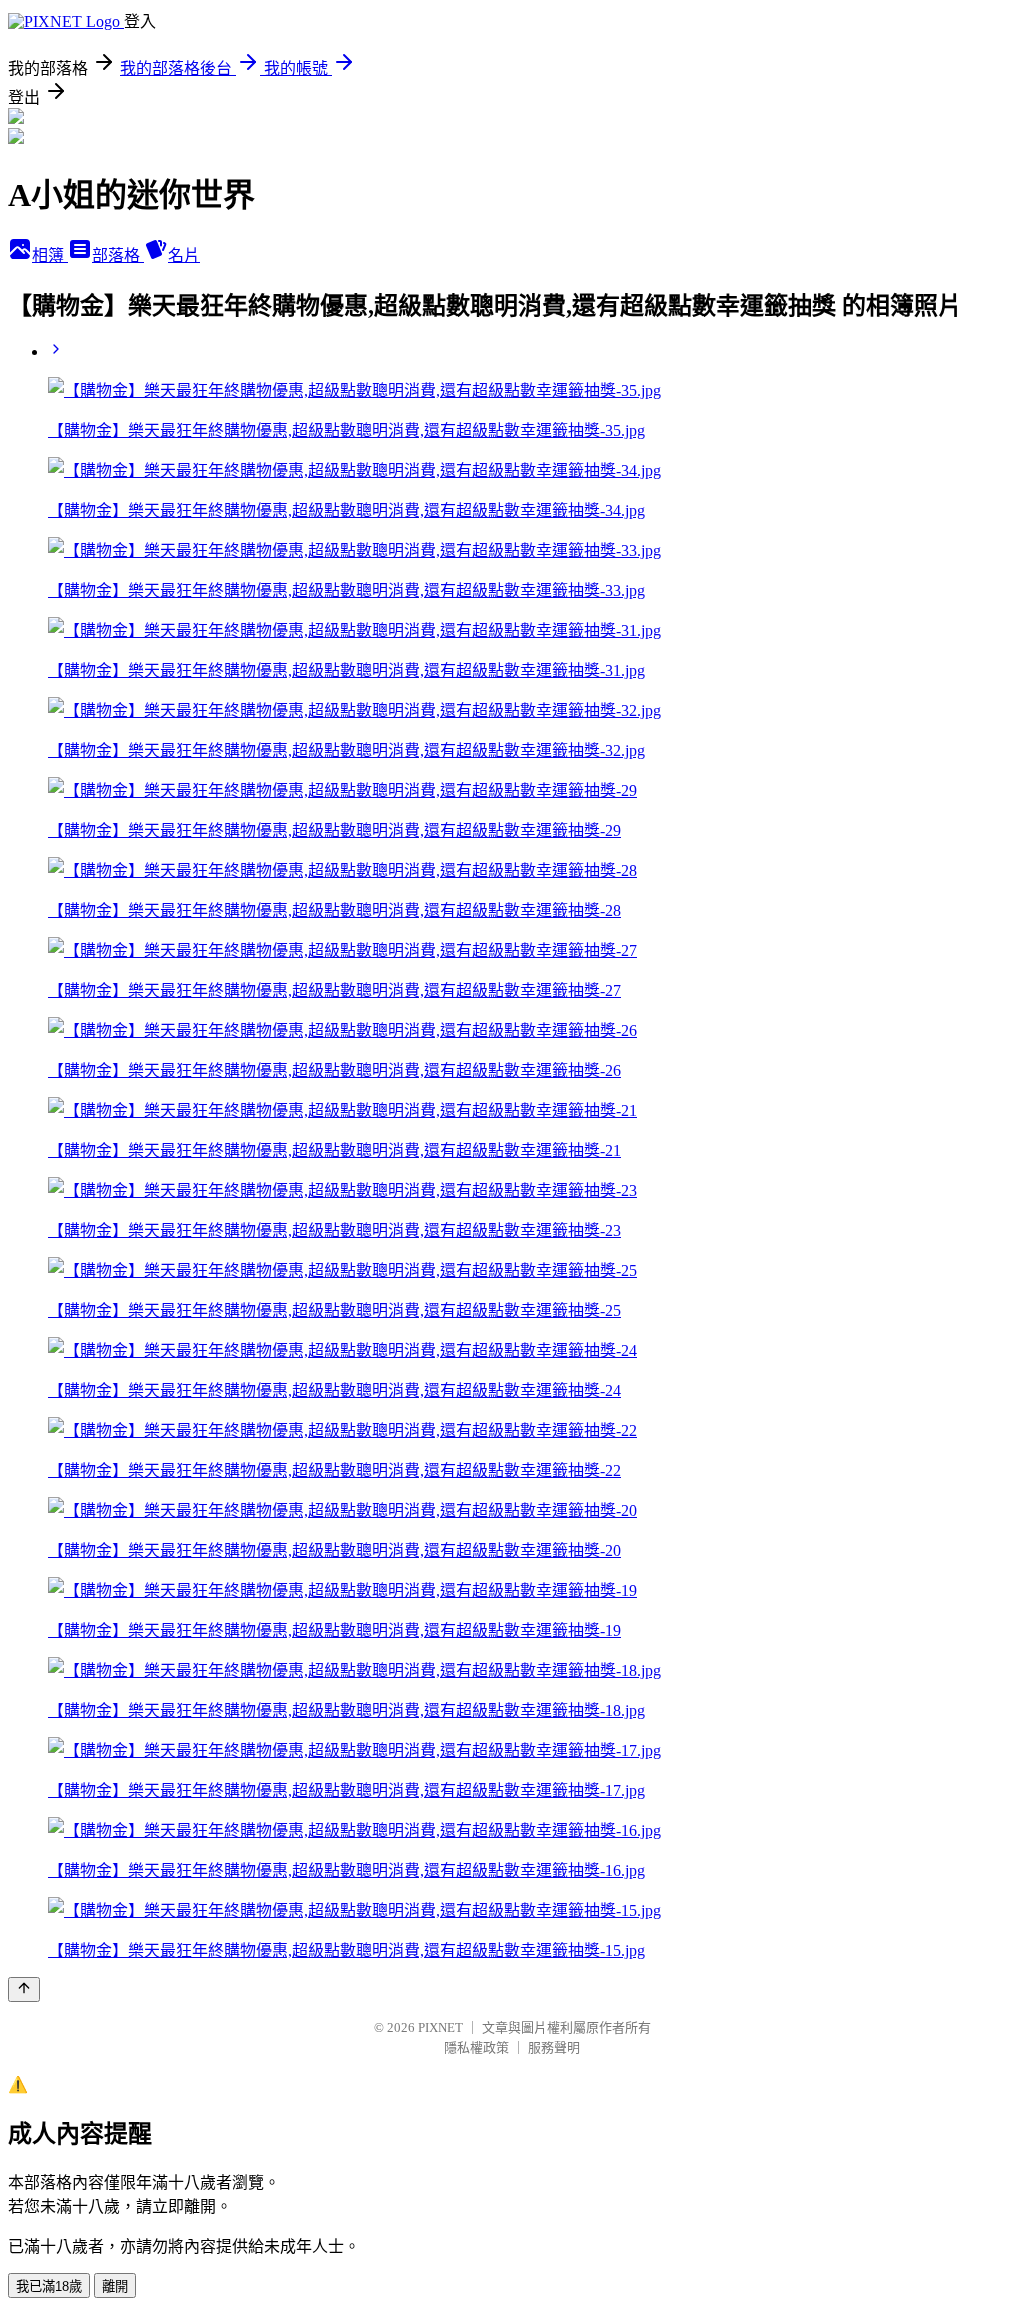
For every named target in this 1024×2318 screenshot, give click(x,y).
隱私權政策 (476, 2047)
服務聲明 (554, 2047)
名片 (184, 255)
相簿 (50, 255)
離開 (115, 2286)
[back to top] (24, 1989)
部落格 (118, 255)
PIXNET (440, 2027)
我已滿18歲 (49, 2286)
